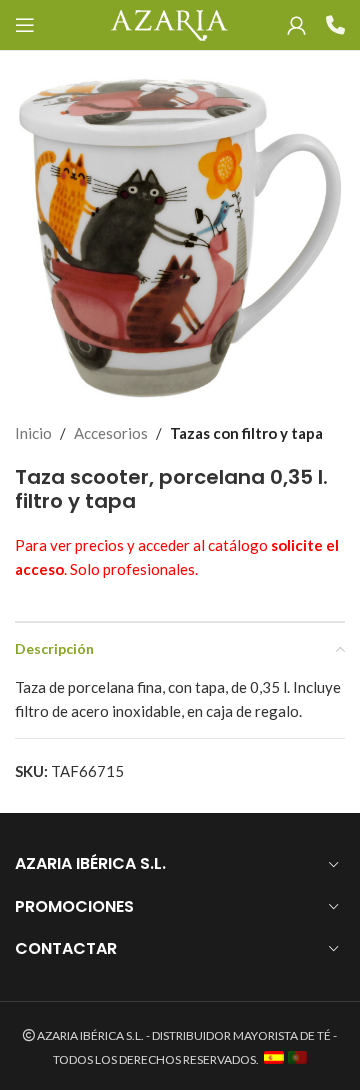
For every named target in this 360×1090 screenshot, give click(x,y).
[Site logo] (168, 23)
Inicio (33, 433)
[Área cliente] (296, 25)
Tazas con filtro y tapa (246, 433)
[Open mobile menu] (25, 25)
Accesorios (111, 433)
